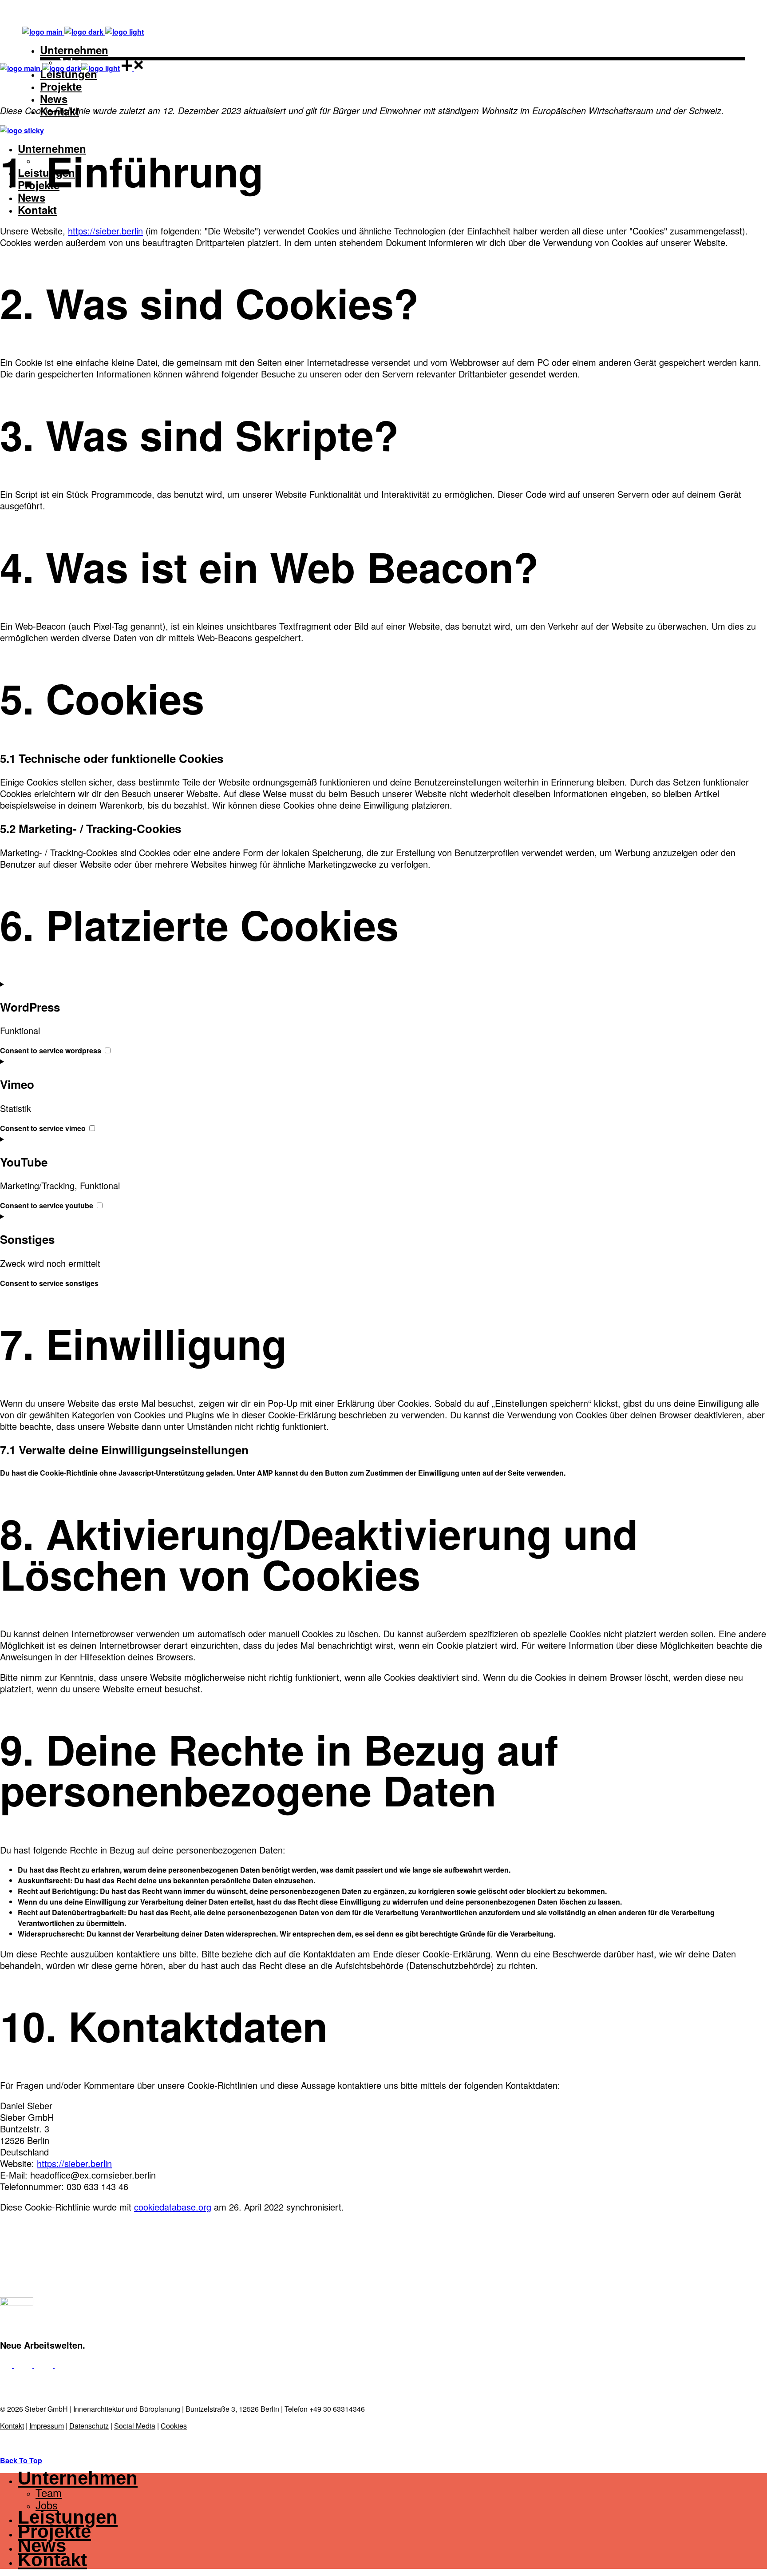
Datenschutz (89, 2426)
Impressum (47, 2426)
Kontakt (12, 2426)
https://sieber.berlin (105, 231)
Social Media (135, 2426)
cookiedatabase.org (173, 2207)
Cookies (174, 2426)
